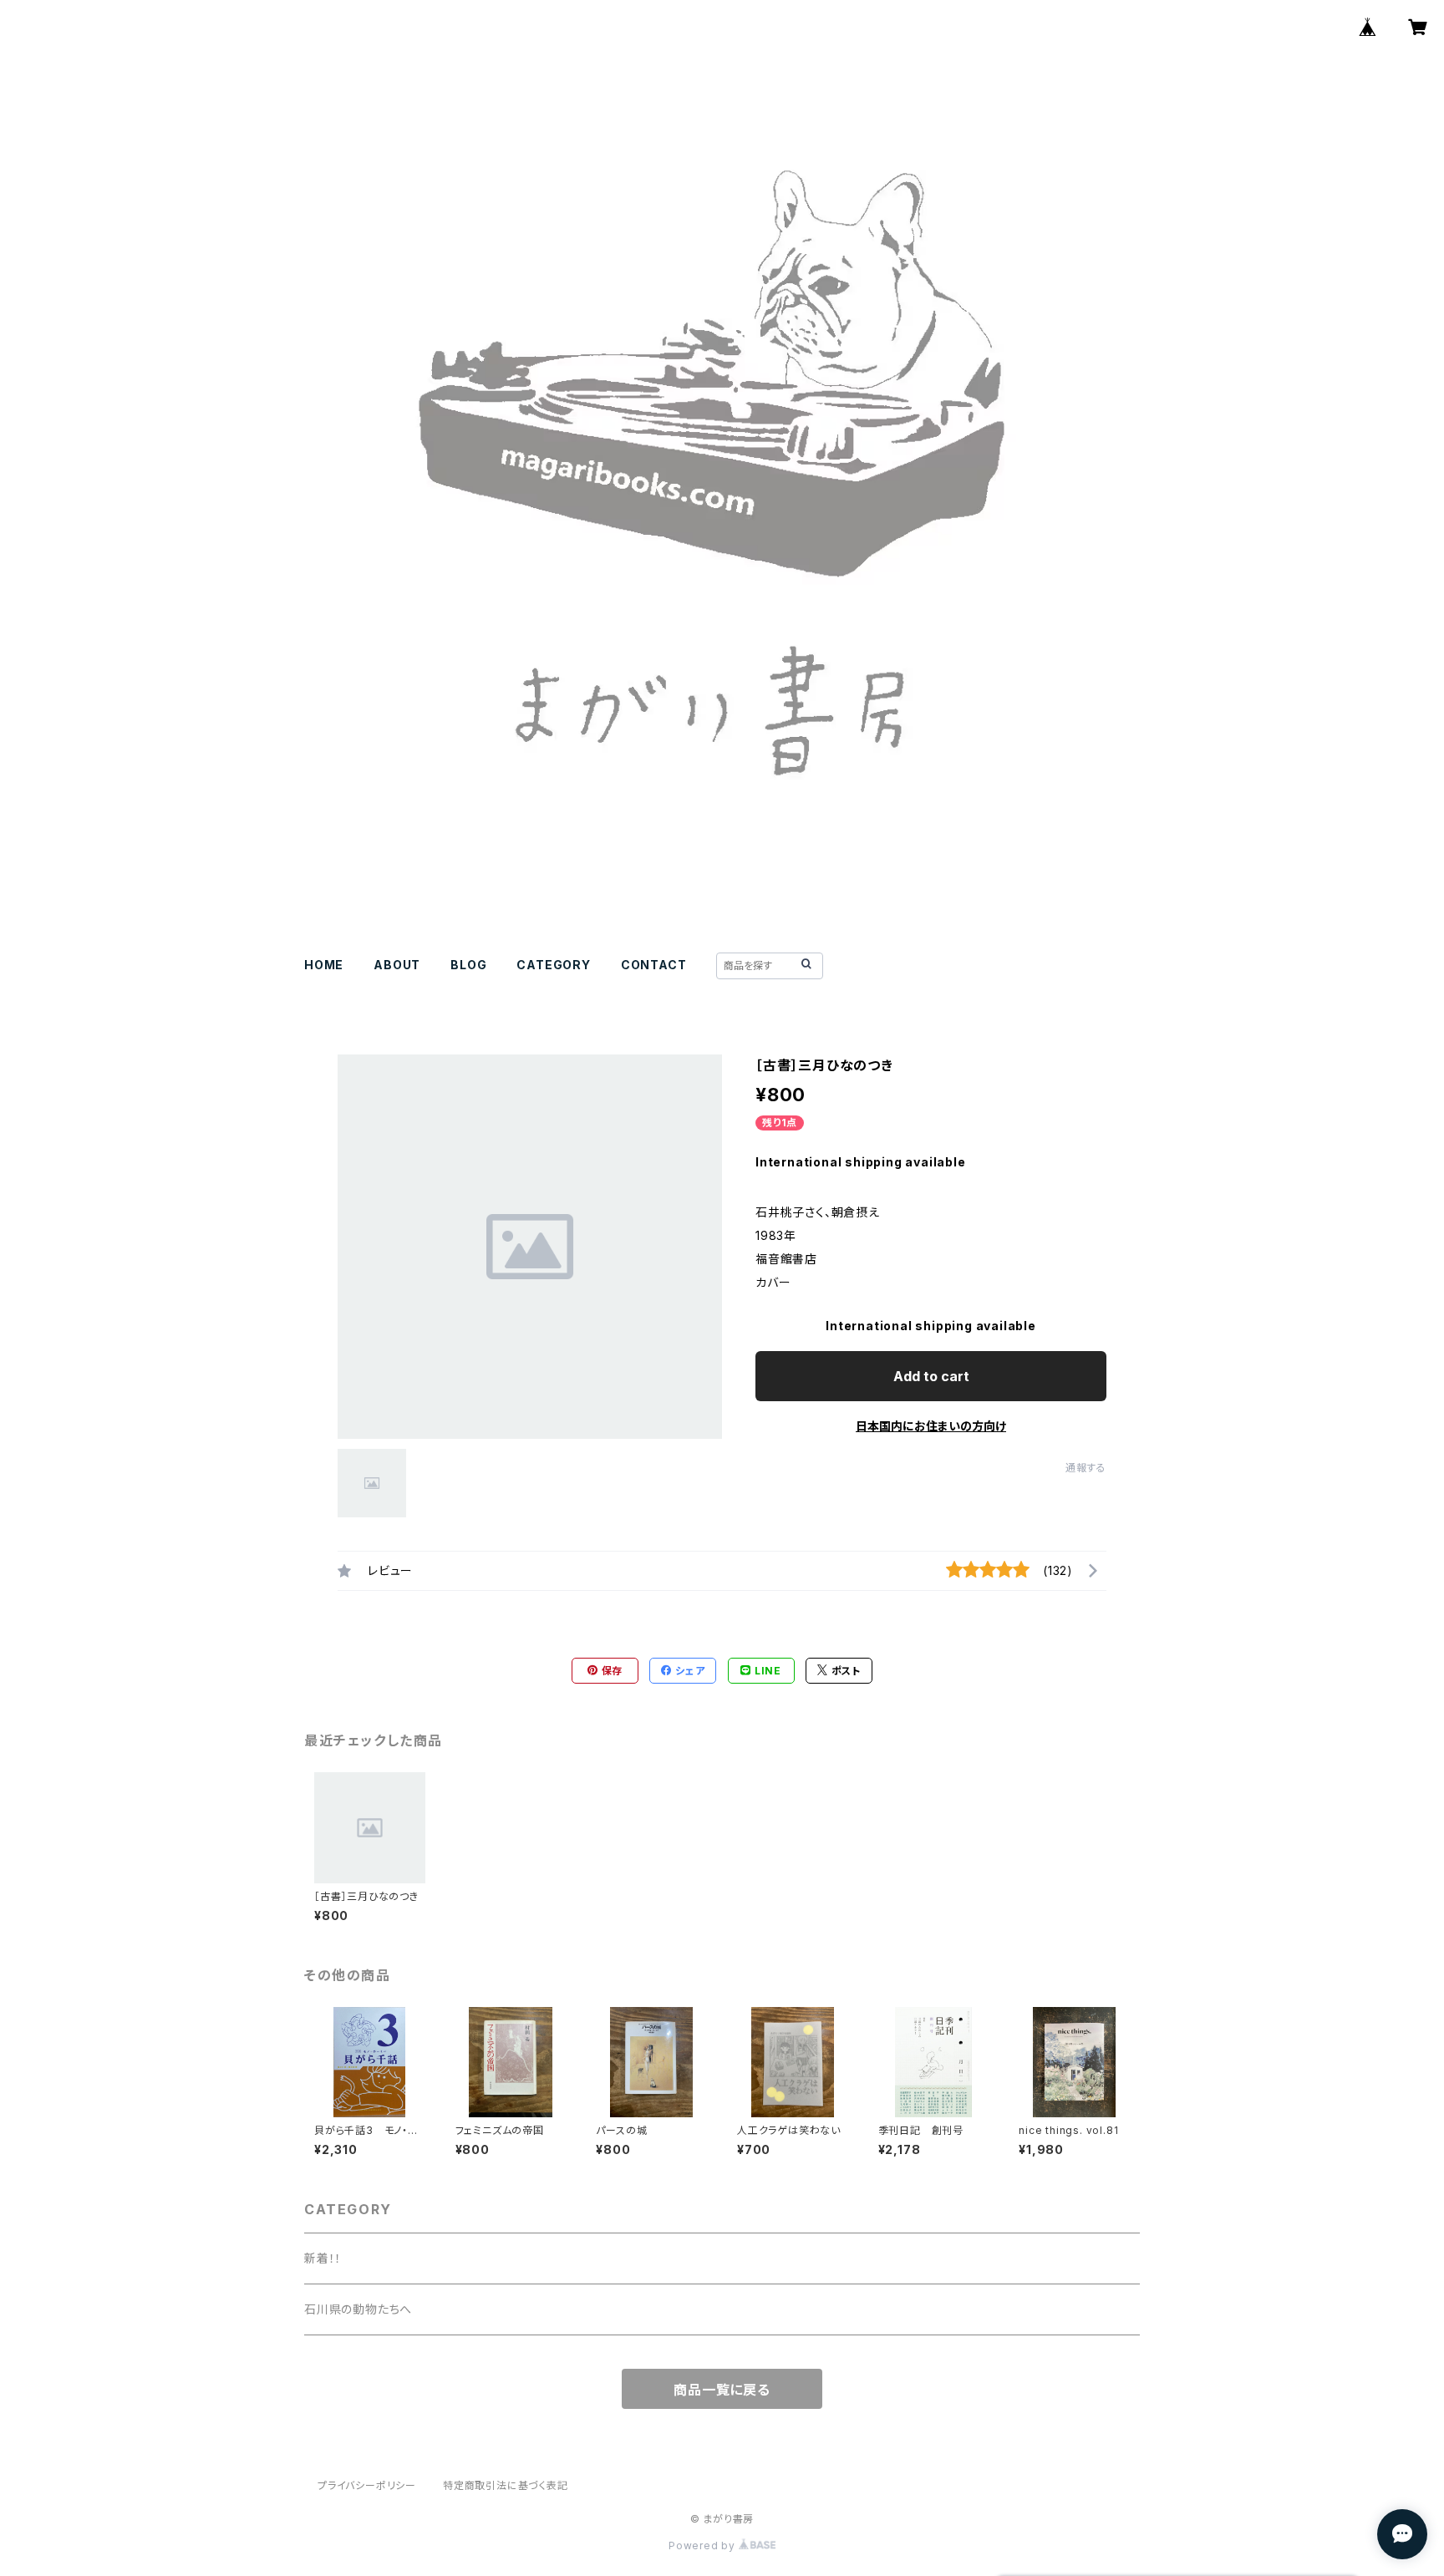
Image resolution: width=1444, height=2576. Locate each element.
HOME (324, 965)
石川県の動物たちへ (358, 2309)
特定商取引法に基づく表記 (506, 2485)
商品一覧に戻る (722, 2390)
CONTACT (654, 965)
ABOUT (397, 965)
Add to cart (931, 1376)
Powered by (704, 2546)
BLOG (468, 965)
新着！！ (323, 2258)
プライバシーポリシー (367, 2485)
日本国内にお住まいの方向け (931, 1426)
